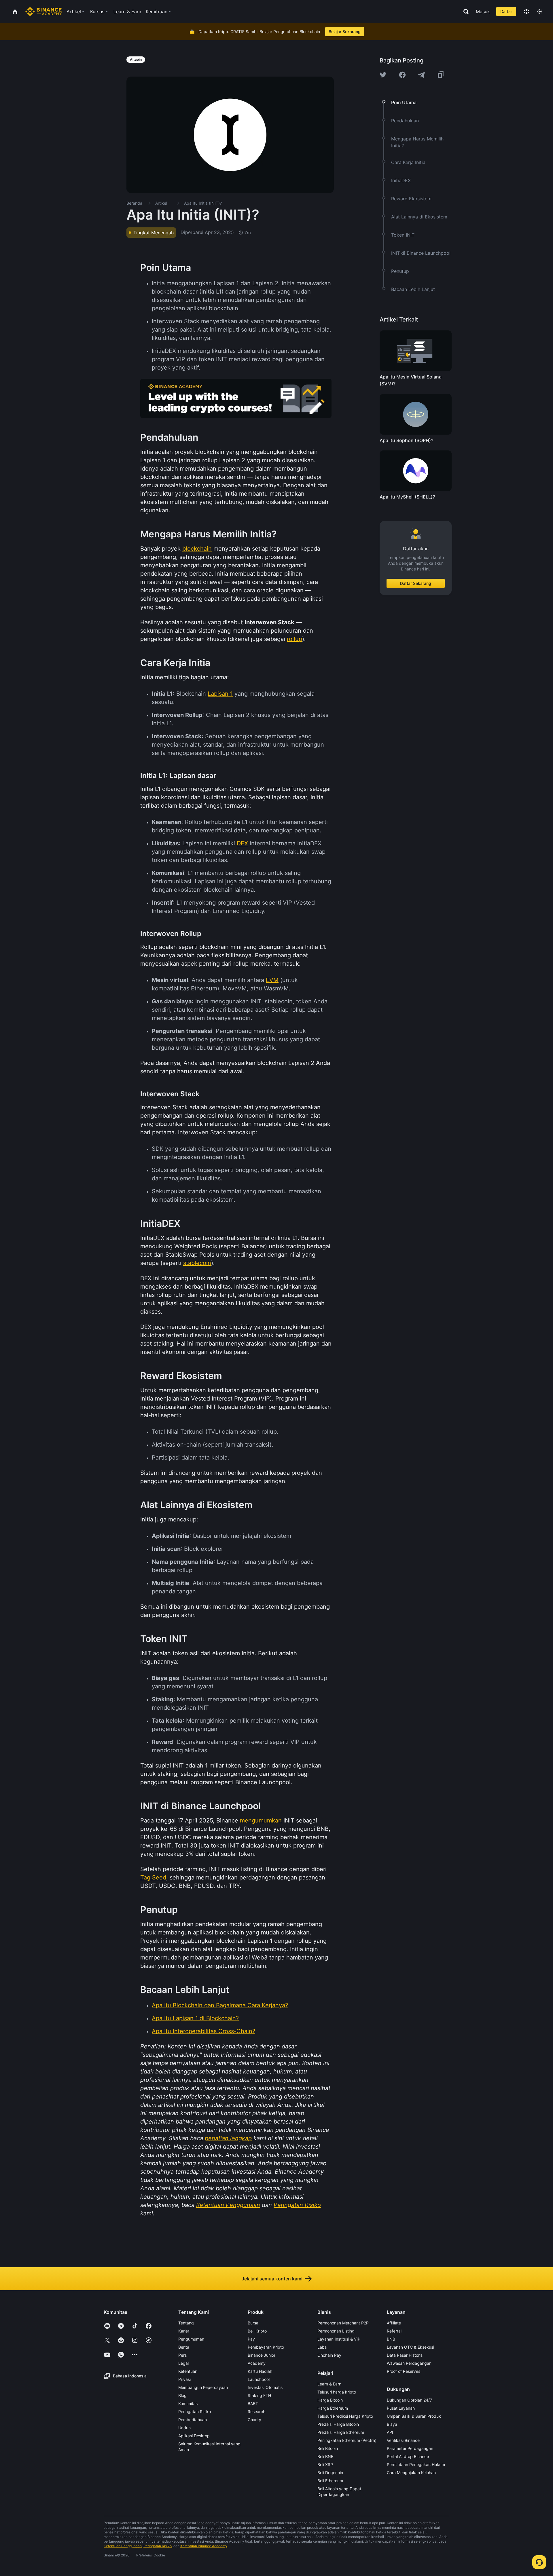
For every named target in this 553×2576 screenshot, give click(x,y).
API (390, 2432)
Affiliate (394, 2323)
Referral (394, 2331)
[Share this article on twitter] (383, 75)
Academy (257, 2363)
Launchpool (259, 2379)
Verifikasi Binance (403, 2440)
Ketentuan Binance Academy (204, 2546)
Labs (322, 2347)
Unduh (184, 2428)
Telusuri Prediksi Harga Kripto (345, 2416)
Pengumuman (191, 2339)
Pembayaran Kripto (266, 2347)
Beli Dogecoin (330, 2473)
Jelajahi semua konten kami (272, 2279)
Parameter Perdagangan (410, 2448)
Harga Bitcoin (330, 2400)
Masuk (483, 12)
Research (256, 2412)
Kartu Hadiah (260, 2371)
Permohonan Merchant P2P (343, 2323)
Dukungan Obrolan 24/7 (409, 2400)
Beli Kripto (257, 2331)
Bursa (253, 2323)
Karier (184, 2331)
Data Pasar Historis (405, 2355)
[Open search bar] (464, 12)
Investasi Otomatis (265, 2387)
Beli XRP (325, 2464)
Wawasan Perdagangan (409, 2363)
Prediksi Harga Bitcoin (338, 2424)
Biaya (392, 2424)
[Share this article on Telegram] (421, 75)
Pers (182, 2355)
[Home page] (44, 12)
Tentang (186, 2323)
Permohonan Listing (336, 2331)
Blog (182, 2395)
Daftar (506, 11)
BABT (253, 2403)
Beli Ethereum (330, 2481)
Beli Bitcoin (328, 2448)
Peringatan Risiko (195, 2412)
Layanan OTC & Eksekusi (410, 2347)
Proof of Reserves (404, 2371)
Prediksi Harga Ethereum (341, 2432)
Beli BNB (325, 2456)
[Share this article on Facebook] (402, 75)
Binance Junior (262, 2355)
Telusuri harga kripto (337, 2392)
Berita (184, 2347)
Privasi (184, 2379)
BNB (391, 2339)
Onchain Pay (329, 2355)
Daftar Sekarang (416, 583)
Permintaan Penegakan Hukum (416, 2464)
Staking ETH (259, 2395)
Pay (251, 2339)
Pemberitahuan (193, 2420)
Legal (183, 2363)
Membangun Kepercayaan (203, 2387)
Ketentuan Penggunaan (123, 2546)
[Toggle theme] (540, 12)
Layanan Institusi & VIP (339, 2339)
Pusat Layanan (401, 2408)
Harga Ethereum (333, 2408)
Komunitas (188, 2403)
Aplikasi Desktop (194, 2436)
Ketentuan (188, 2371)
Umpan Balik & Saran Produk (414, 2416)
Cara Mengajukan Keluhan (411, 2473)
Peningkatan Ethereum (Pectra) (347, 2440)
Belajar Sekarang (345, 32)
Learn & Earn (329, 2384)
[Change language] (527, 12)
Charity (254, 2420)
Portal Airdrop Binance (408, 2456)
